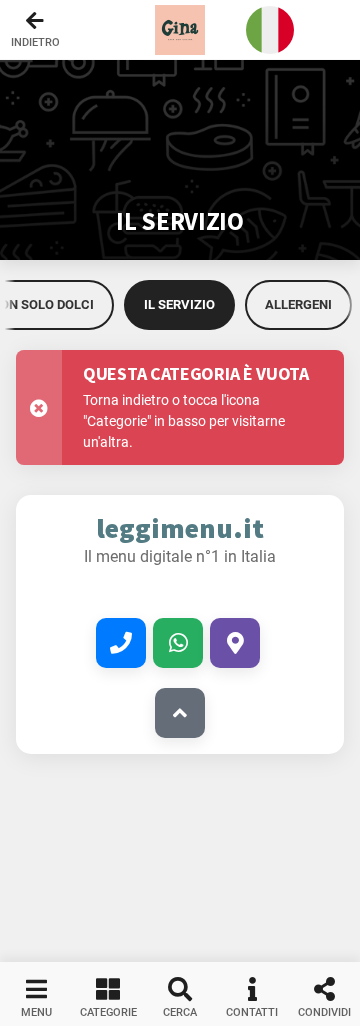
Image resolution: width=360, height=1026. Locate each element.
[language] (270, 30)
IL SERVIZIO (179, 304)
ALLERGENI (298, 304)
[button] (180, 30)
